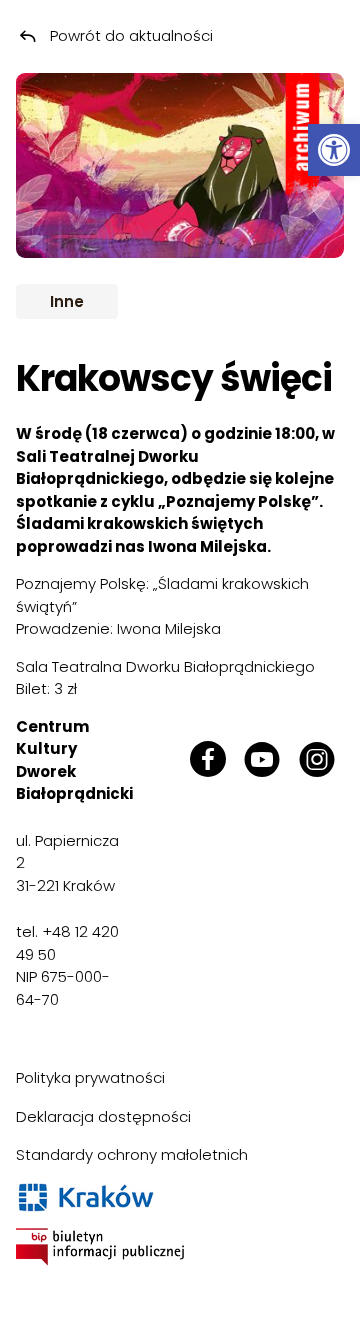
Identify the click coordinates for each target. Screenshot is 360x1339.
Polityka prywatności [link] (90, 1077)
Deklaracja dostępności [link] (103, 1116)
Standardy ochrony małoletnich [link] (132, 1154)
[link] (334, 150)
